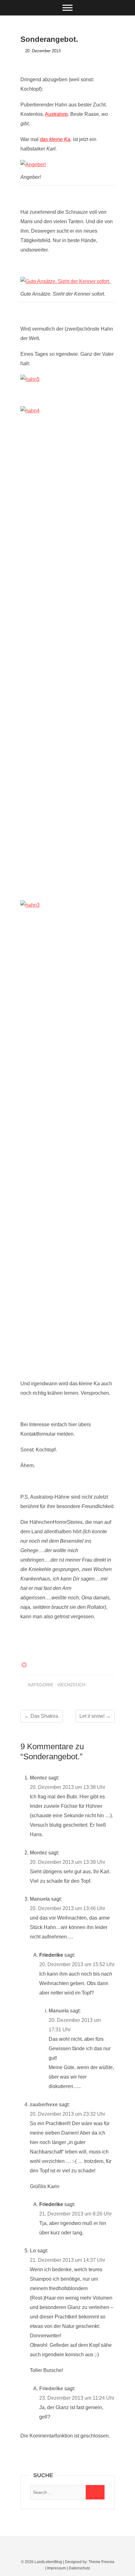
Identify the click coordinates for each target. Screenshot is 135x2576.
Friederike (51, 2389)
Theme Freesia (101, 2562)
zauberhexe (44, 2105)
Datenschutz (79, 2568)
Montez (38, 1778)
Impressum (57, 2568)
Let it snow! (95, 1716)
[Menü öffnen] (67, 8)
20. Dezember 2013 (42, 51)
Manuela (40, 1899)
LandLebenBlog (48, 2562)
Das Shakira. (42, 1716)
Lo (33, 2251)
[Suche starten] (95, 2492)
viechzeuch (71, 1685)
